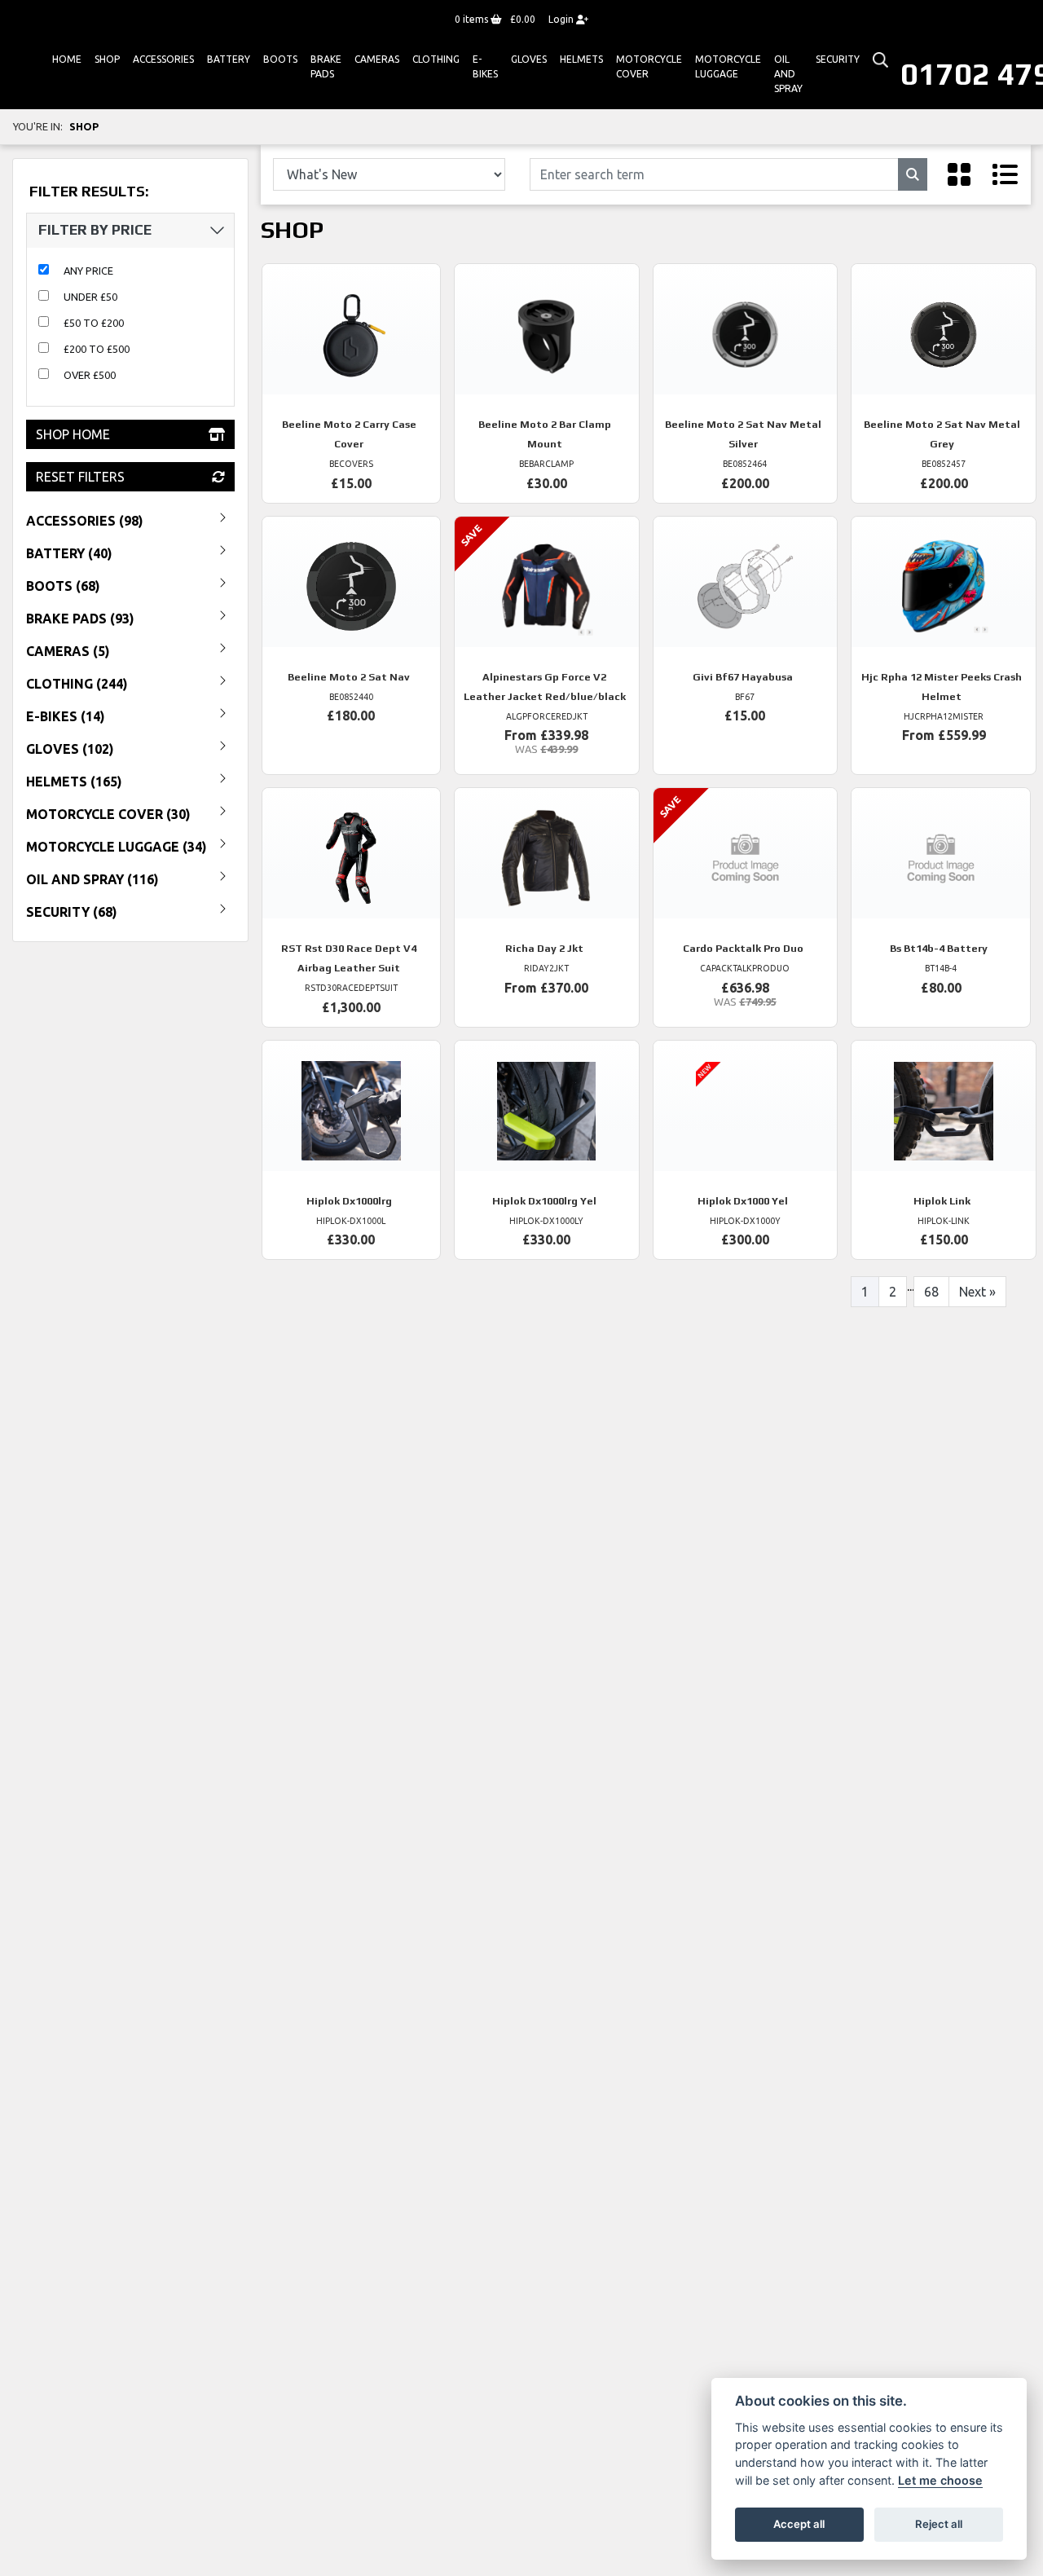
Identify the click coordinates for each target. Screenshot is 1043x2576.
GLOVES (529, 59)
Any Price (88, 271)
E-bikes (485, 66)
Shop (107, 59)
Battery (229, 59)
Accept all (799, 2524)
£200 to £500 (97, 349)
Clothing (436, 59)
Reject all (939, 2524)
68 (931, 1292)
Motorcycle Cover (649, 66)
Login (562, 19)
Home (67, 59)
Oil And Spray (788, 74)
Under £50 (90, 297)
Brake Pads (326, 66)
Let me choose (940, 2480)
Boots (280, 59)
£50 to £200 (94, 323)
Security (838, 59)
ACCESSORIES (163, 59)
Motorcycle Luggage (728, 66)
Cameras (377, 59)
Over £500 (90, 375)
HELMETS (581, 59)
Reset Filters (80, 477)
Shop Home (73, 434)
